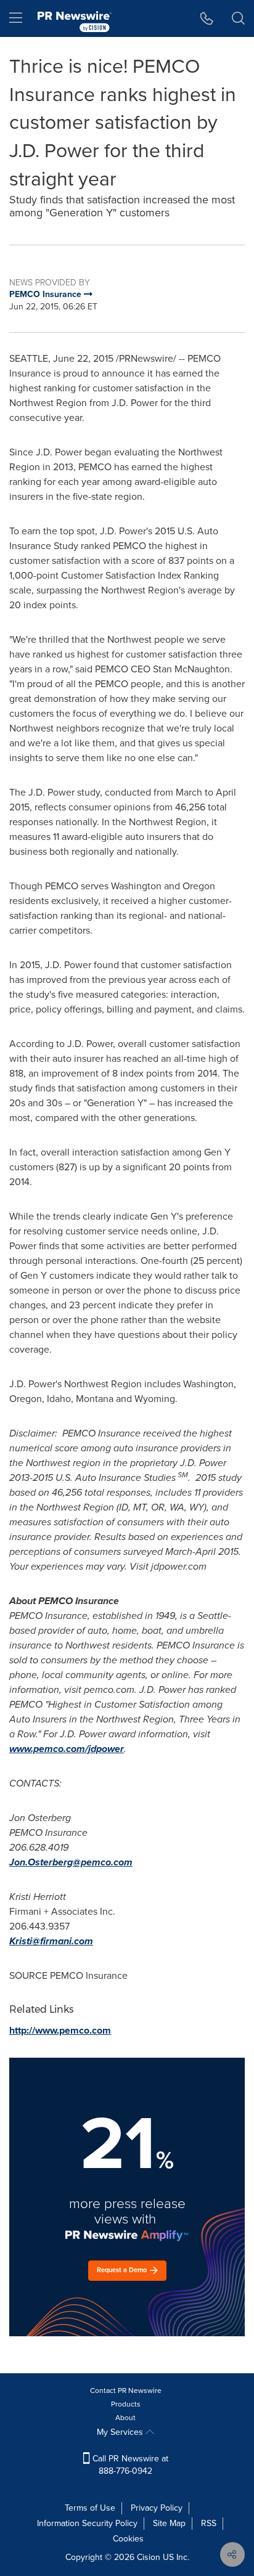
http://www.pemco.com (60, 2030)
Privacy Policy (157, 2508)
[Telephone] (207, 18)
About (125, 2418)
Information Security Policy (87, 2523)
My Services (121, 2432)
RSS (209, 2523)
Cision (149, 2557)
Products (126, 2404)
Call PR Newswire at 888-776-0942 (129, 2465)
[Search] (238, 18)
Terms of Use (90, 2508)
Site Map (169, 2523)
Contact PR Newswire (126, 2391)
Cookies (128, 2539)
